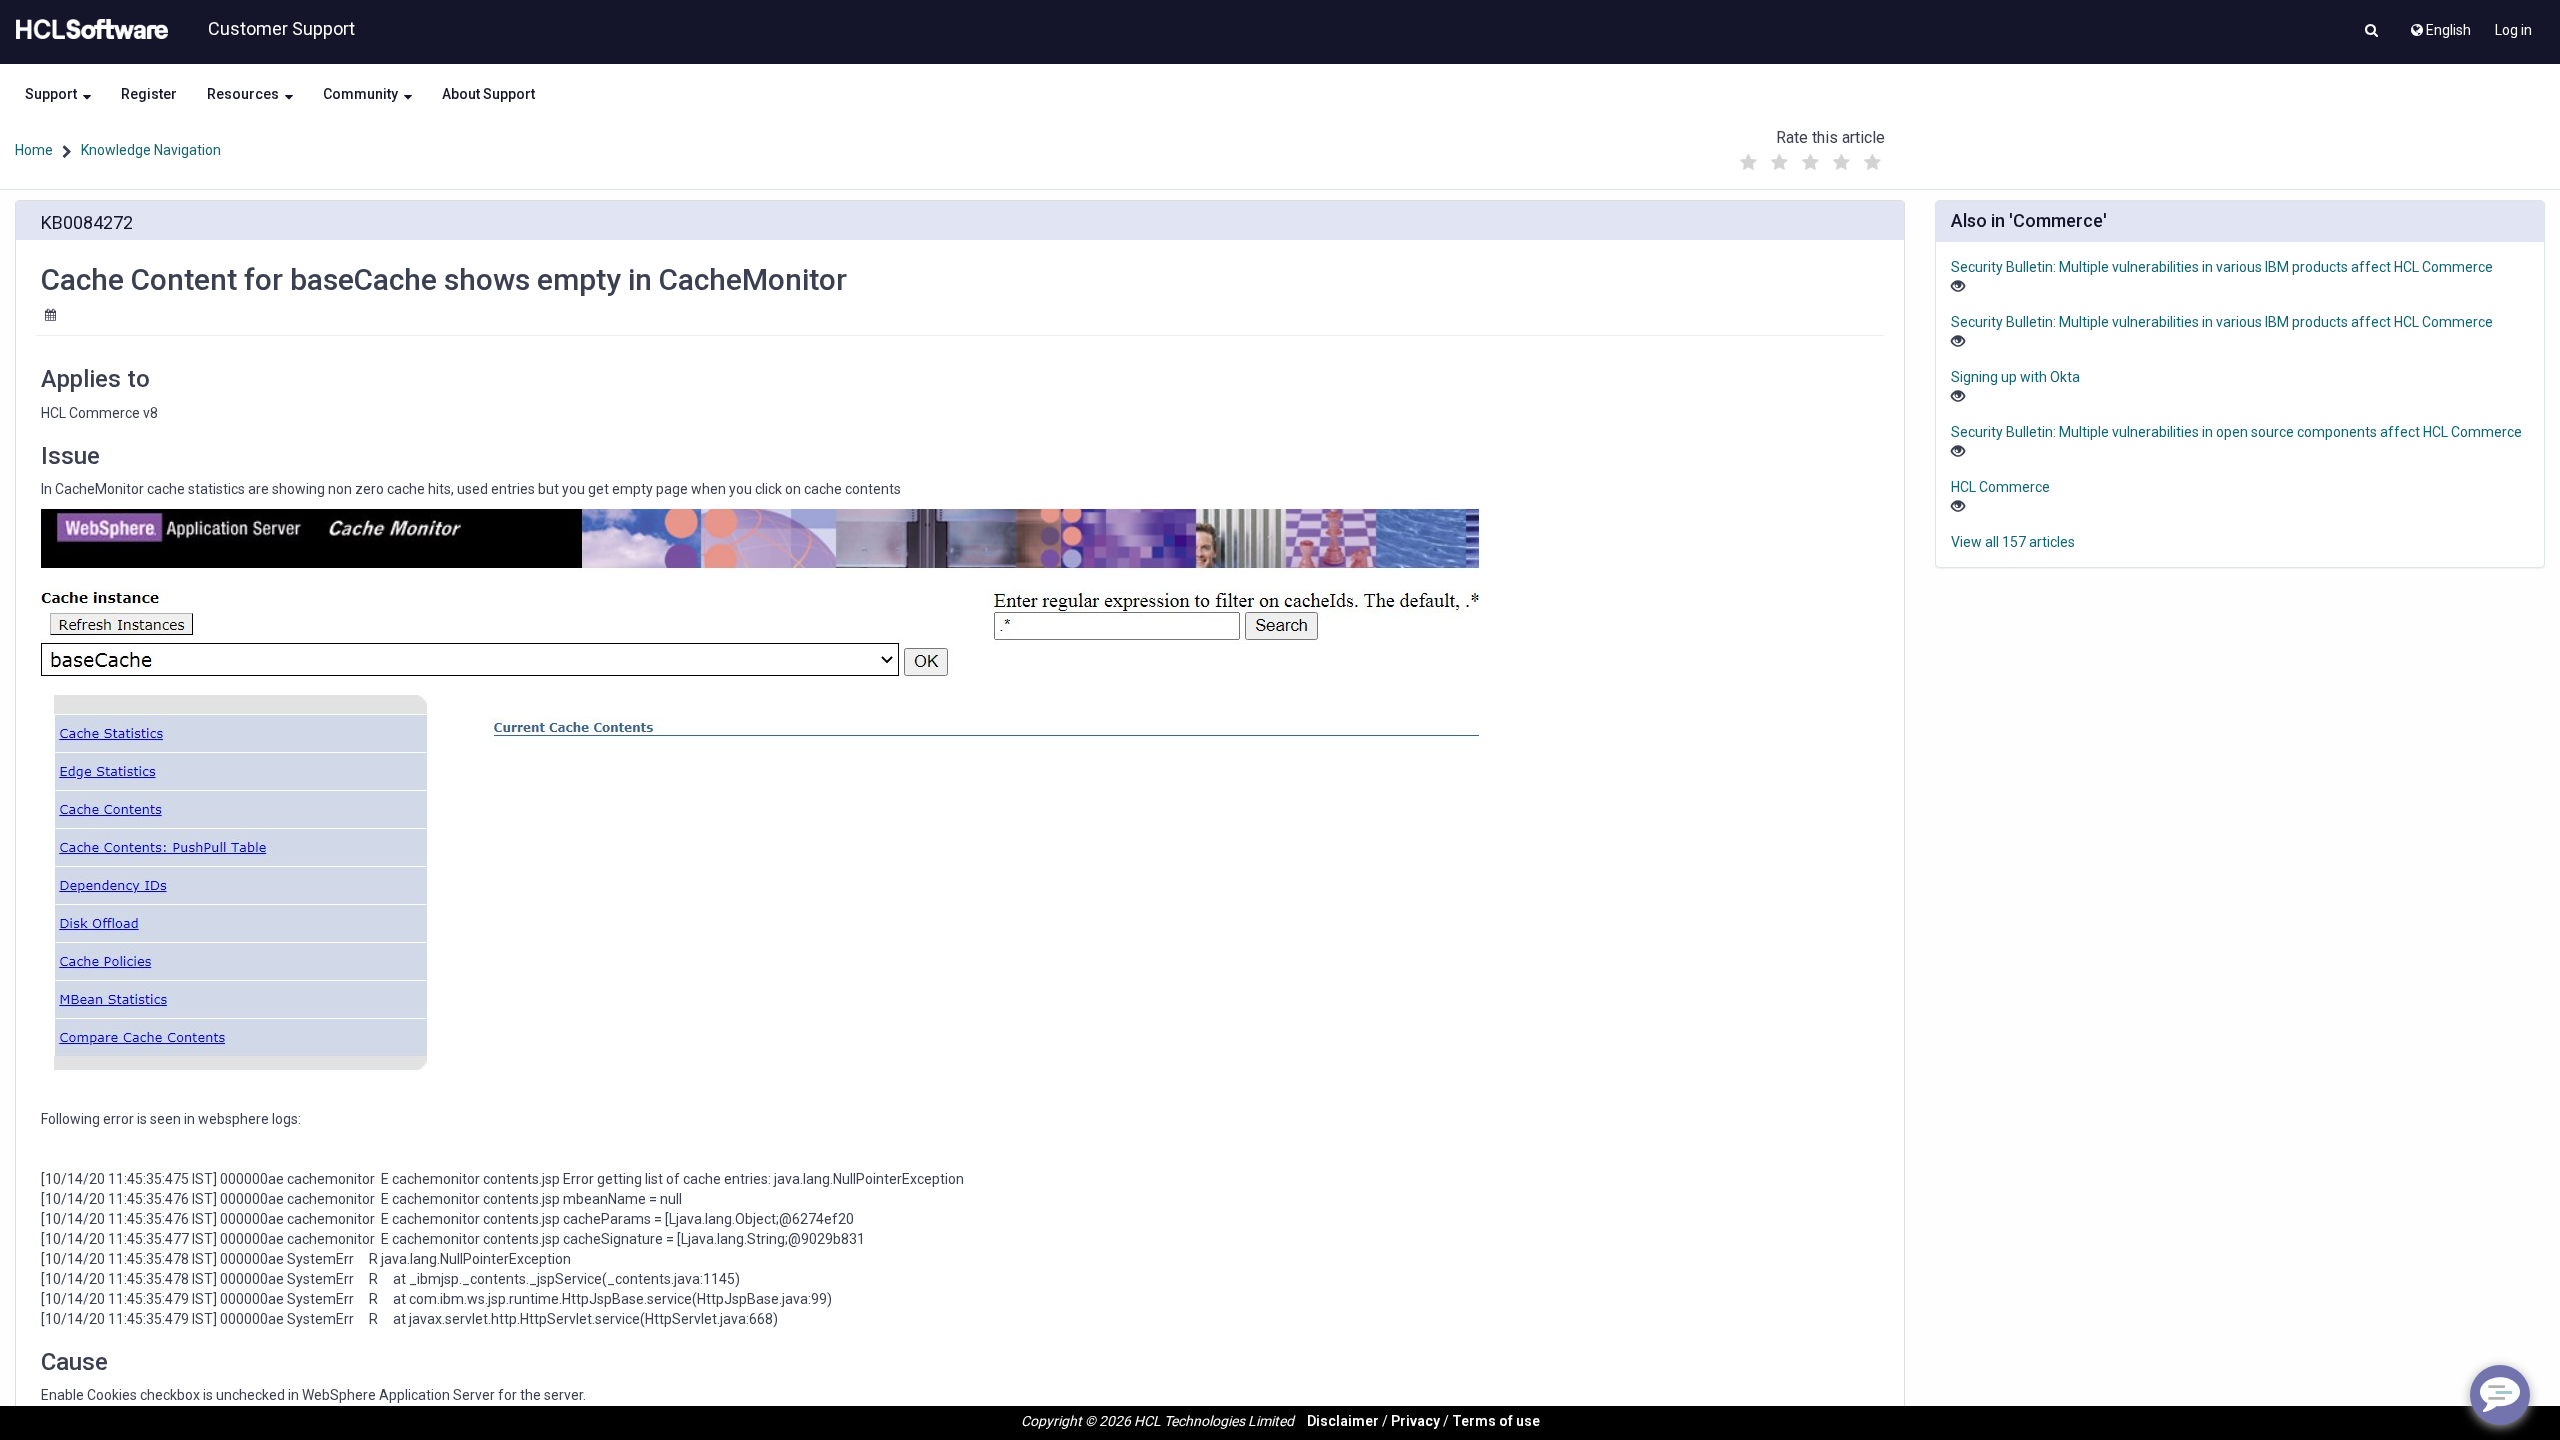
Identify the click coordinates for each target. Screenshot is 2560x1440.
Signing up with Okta (2015, 377)
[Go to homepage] (88, 30)
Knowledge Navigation (151, 150)
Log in (2513, 30)
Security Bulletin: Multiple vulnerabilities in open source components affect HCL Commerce (2236, 432)
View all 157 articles (2013, 542)
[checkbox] (1749, 163)
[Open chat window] (2500, 1395)
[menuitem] (2439, 25)
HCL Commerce (2000, 487)
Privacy (1415, 1421)
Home (34, 150)
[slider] (1811, 157)
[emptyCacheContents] (760, 804)
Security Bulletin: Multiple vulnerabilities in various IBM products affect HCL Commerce (2222, 267)
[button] (2371, 32)
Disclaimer (1343, 1421)
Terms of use (1496, 1421)
